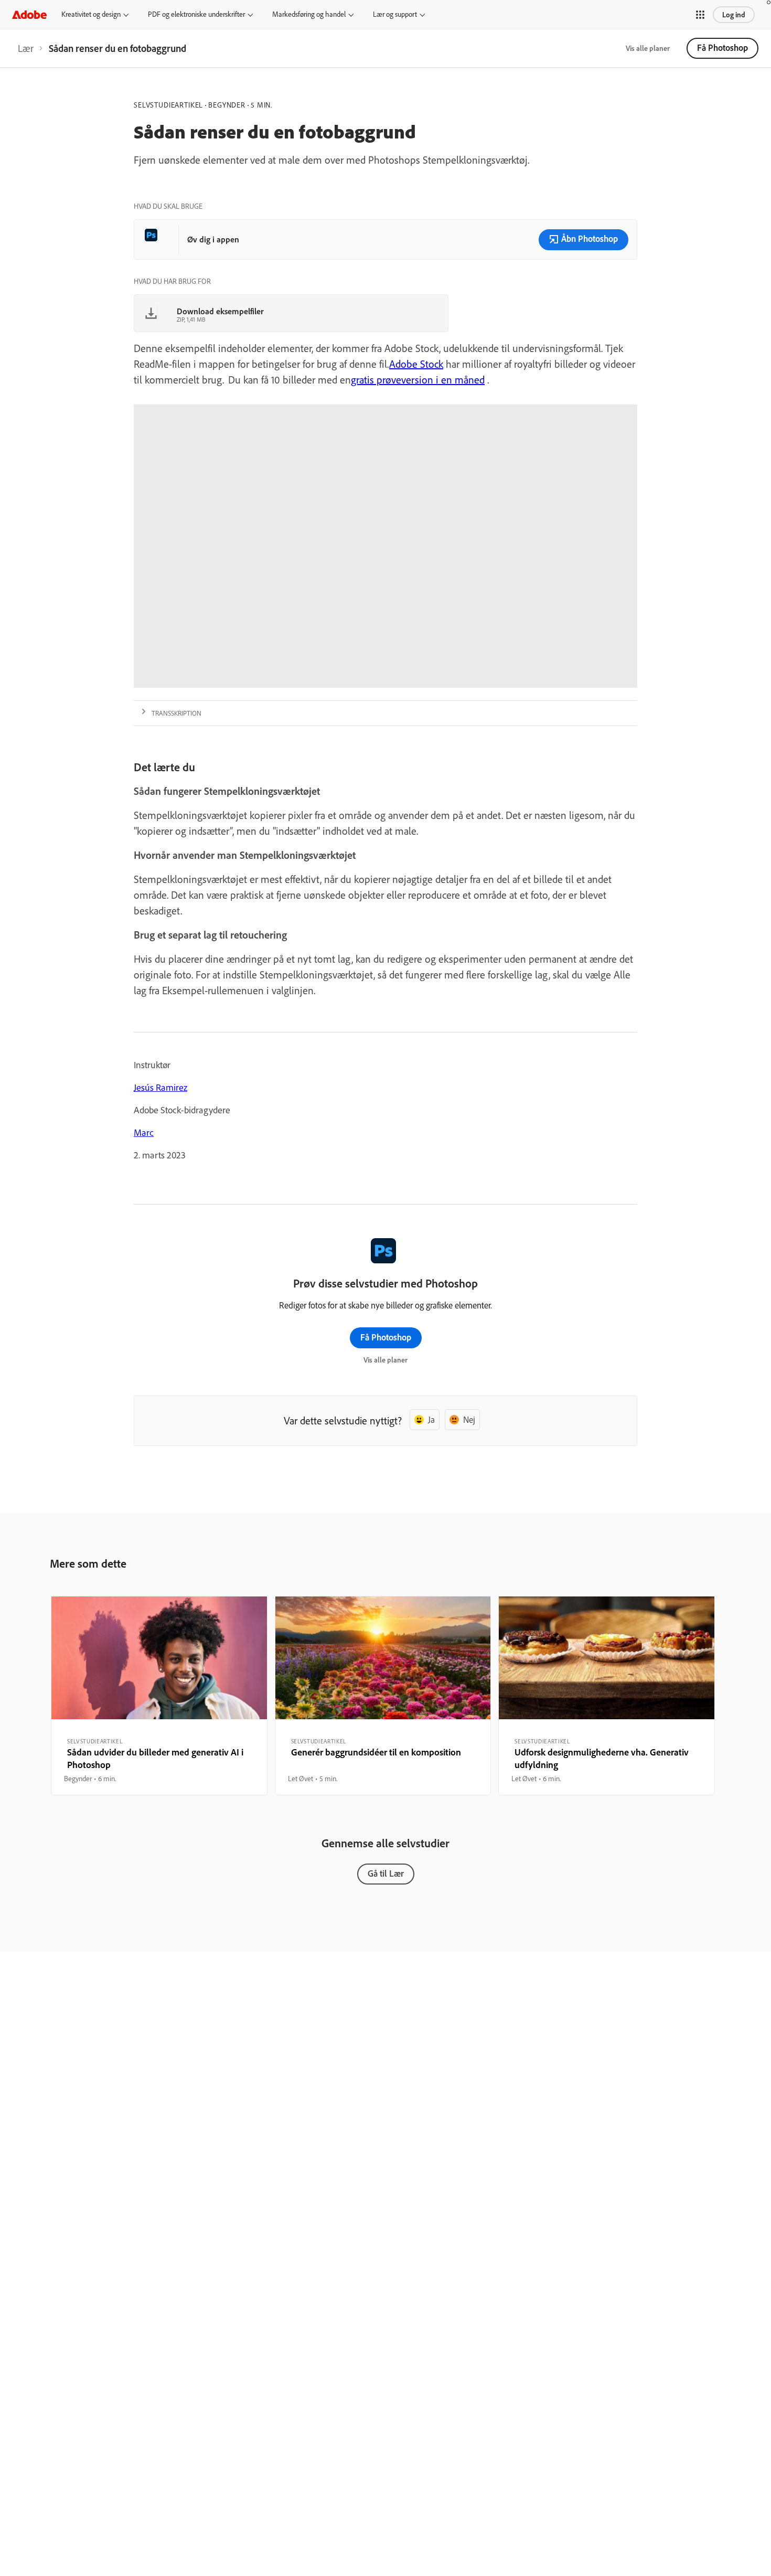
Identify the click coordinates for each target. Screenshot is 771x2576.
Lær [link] (26, 48)
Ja (431, 1419)
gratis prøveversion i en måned (418, 380)
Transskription (176, 713)
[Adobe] (29, 14)
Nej (469, 1419)
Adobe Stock (416, 364)
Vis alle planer (648, 48)
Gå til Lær (386, 1873)
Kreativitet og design (91, 14)
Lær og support (395, 14)
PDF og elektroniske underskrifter (196, 14)
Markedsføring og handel (309, 14)
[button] (700, 15)
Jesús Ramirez (160, 1087)
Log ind (734, 15)
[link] (26, 48)
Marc (144, 1132)
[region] (159, 1696)
